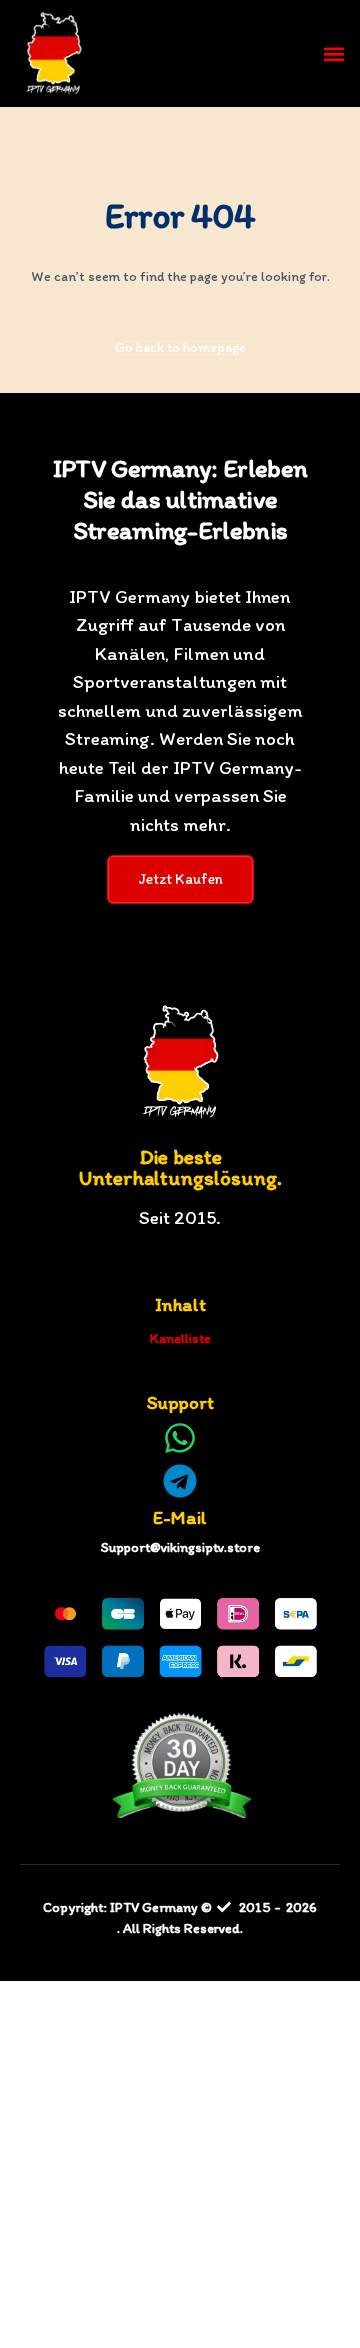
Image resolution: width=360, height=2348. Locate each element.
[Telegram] (180, 1481)
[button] (333, 53)
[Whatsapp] (180, 1438)
